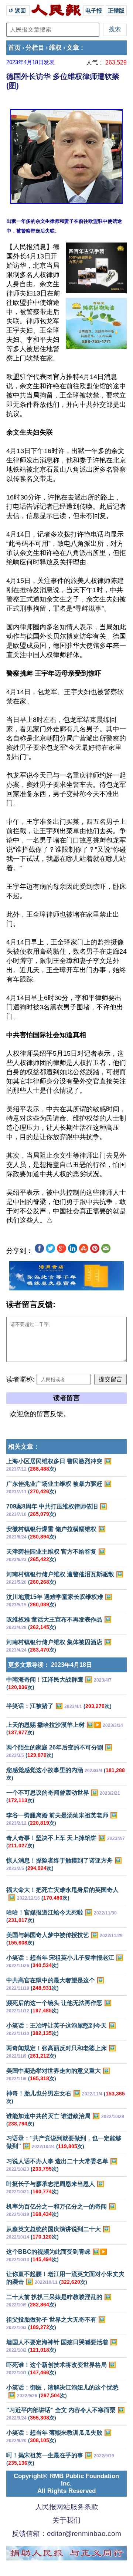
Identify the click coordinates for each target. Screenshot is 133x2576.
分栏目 (35, 48)
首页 (14, 48)
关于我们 (66, 2520)
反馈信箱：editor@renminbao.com (66, 2534)
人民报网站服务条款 (67, 2507)
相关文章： (24, 1447)
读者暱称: (21, 1379)
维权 (55, 48)
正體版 (116, 11)
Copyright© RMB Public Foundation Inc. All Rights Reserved (66, 2483)
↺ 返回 (18, 11)
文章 (73, 48)
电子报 (94, 11)
